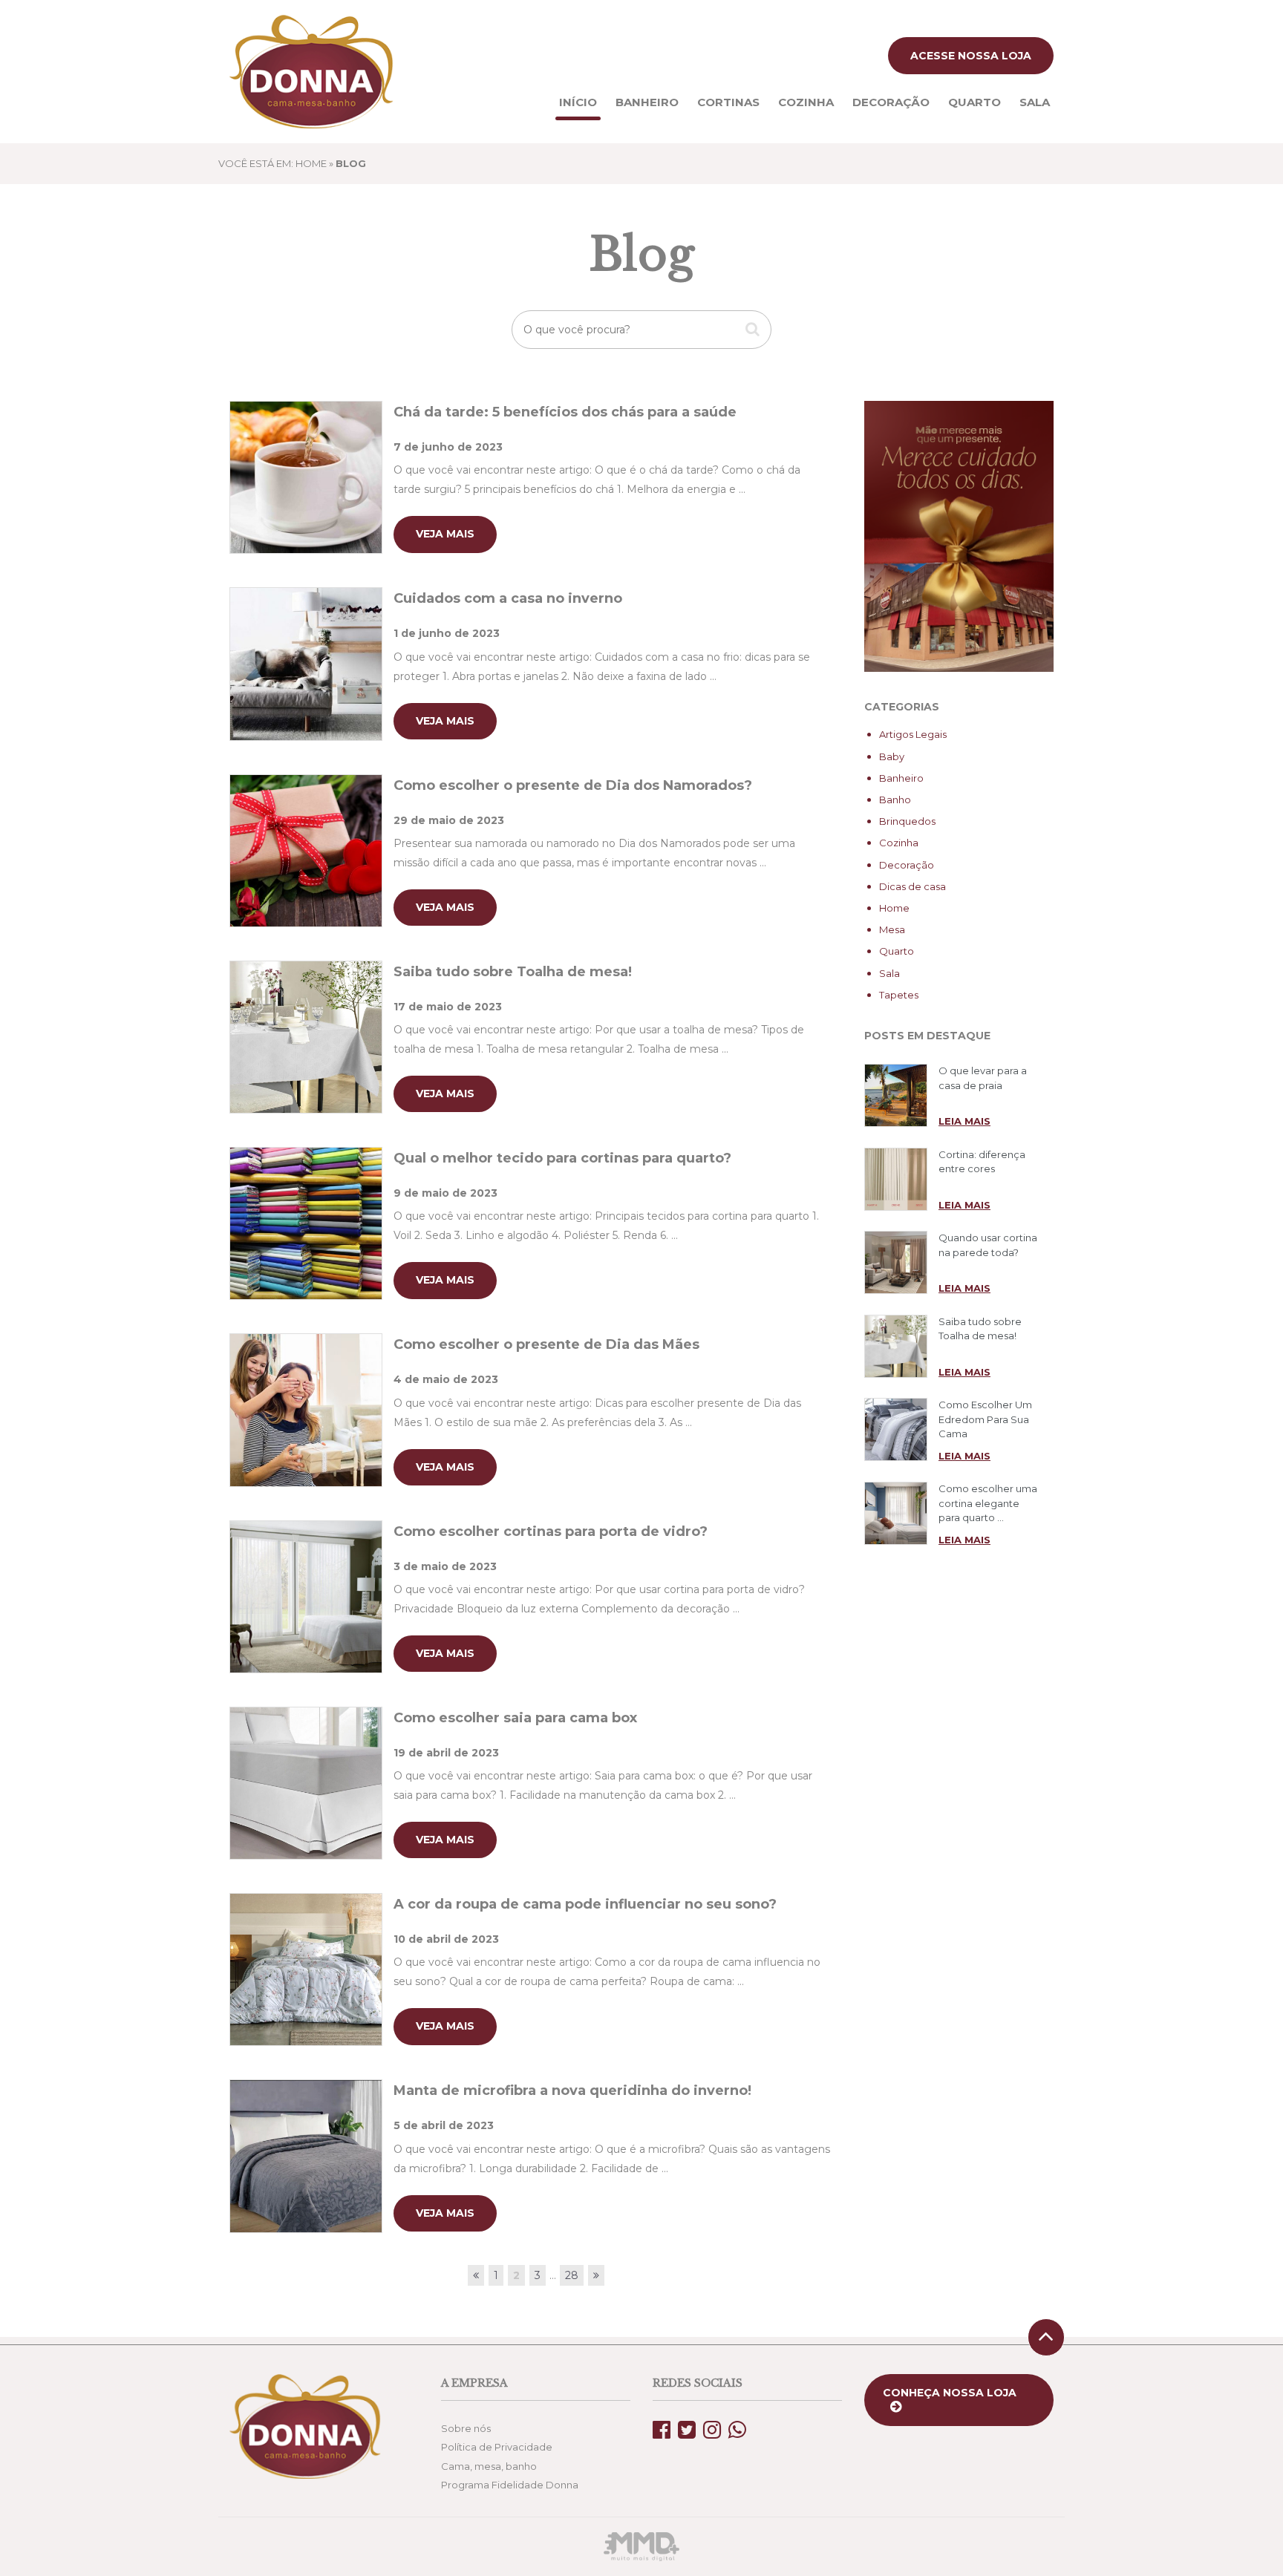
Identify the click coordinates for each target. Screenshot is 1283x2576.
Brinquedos (907, 821)
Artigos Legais (913, 734)
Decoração (891, 102)
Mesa (892, 929)
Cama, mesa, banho (489, 2466)
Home (894, 908)
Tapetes (899, 995)
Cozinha (806, 102)
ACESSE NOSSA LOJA (971, 56)
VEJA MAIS (445, 534)
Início (578, 102)
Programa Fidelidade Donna (510, 2485)
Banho (895, 800)
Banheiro (647, 102)
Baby (892, 756)
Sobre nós (466, 2428)
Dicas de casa (913, 886)
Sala (1035, 102)
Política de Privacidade (497, 2447)
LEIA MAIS (964, 1121)
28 (572, 2275)
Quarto (975, 102)
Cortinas (728, 102)
